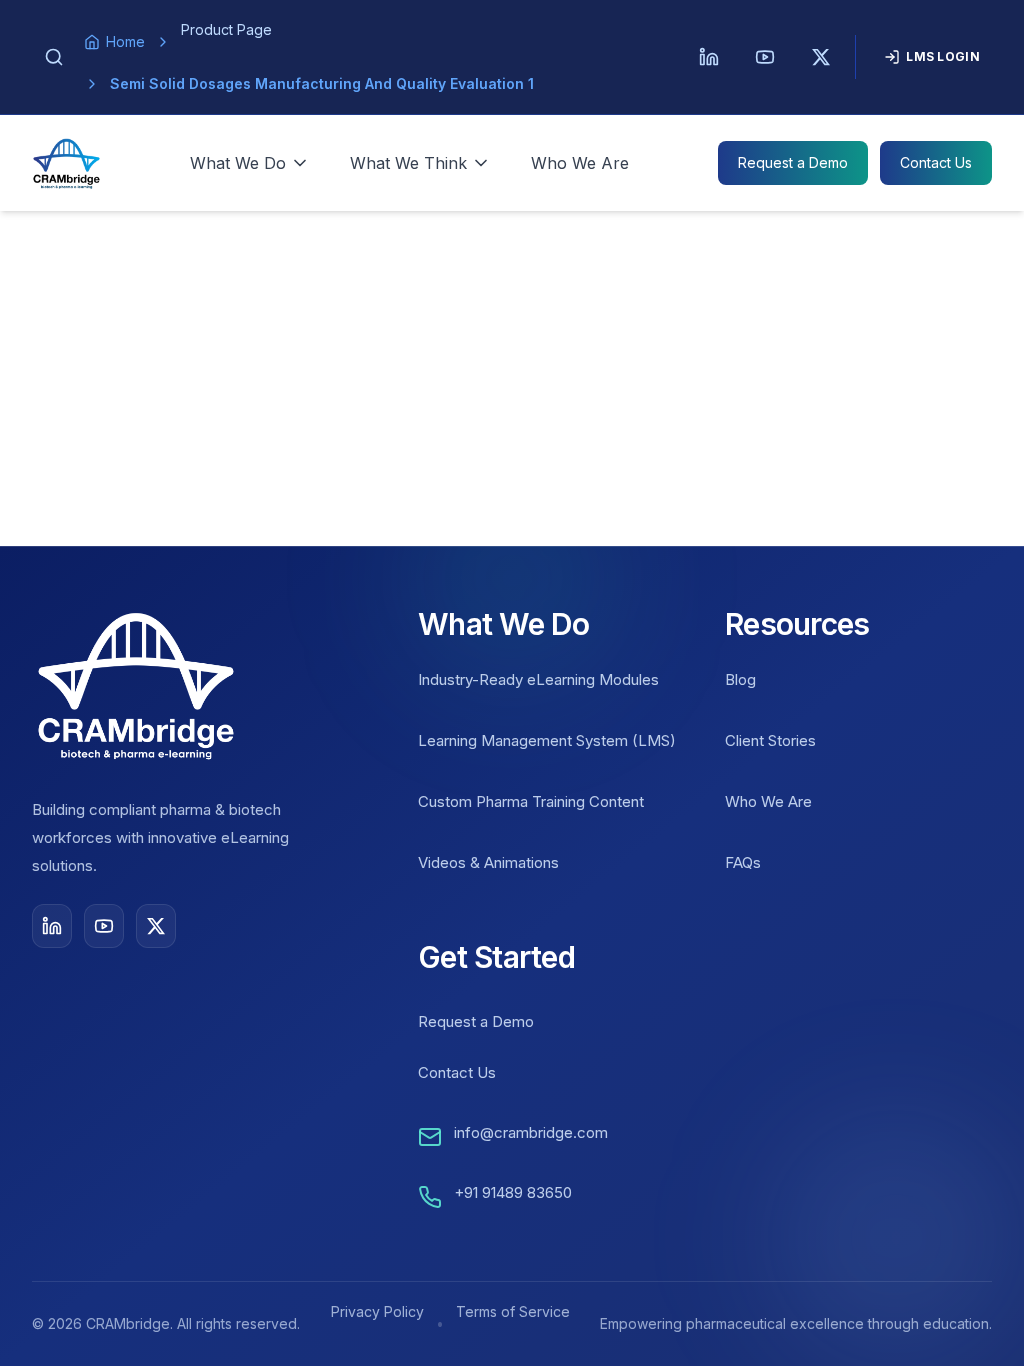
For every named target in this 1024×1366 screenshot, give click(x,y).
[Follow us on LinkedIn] (52, 926)
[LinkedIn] (709, 57)
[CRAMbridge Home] (66, 163)
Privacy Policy (377, 1311)
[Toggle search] (54, 57)
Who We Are (580, 163)
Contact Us (936, 162)
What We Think (408, 163)
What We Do (238, 163)
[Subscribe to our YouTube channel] (104, 926)
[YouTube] (765, 57)
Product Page (226, 29)
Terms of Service (513, 1311)
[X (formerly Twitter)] (821, 57)
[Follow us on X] (156, 926)
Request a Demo (793, 162)
